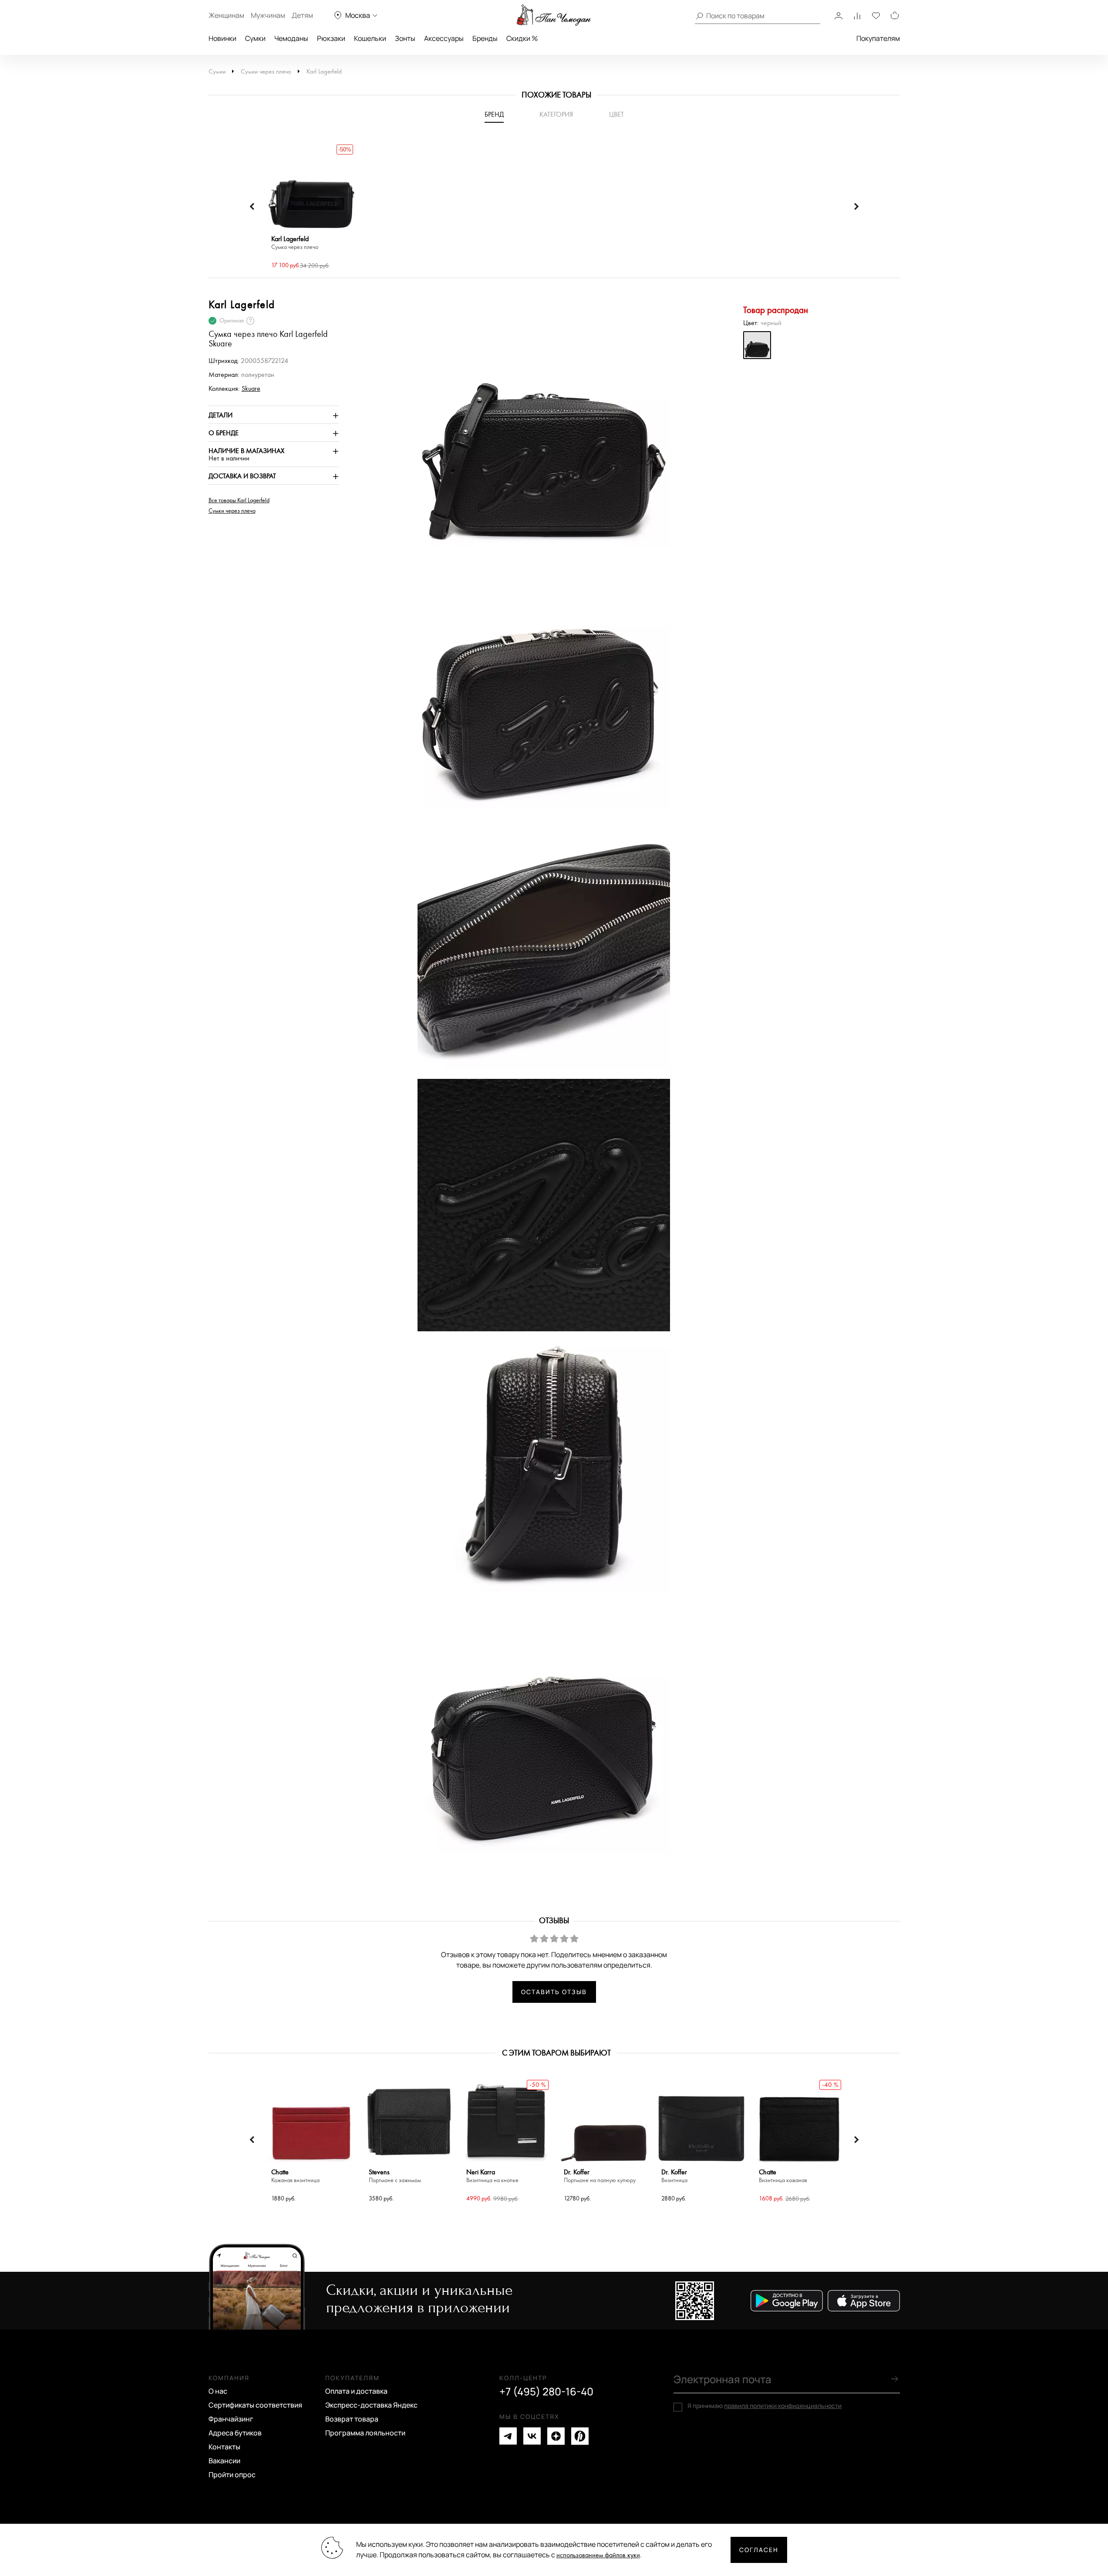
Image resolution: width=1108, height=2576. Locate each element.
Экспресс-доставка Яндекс (371, 2405)
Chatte (295, 2176)
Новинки (222, 38)
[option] (311, 207)
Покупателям (878, 38)
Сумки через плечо (266, 72)
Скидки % (522, 38)
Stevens (395, 2176)
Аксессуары (444, 38)
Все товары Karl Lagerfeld (239, 500)
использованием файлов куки (598, 2555)
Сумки (255, 38)
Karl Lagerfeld (324, 72)
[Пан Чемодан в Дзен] (556, 2436)
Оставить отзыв (554, 1992)
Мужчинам (268, 15)
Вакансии (224, 2461)
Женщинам (226, 15)
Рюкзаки (331, 38)
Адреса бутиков (235, 2433)
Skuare (251, 389)
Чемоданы (291, 38)
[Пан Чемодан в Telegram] (508, 2436)
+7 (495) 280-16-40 (546, 2391)
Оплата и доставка (356, 2391)
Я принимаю (764, 2406)
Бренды (485, 38)
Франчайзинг (231, 2419)
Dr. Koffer (600, 2176)
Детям (302, 15)
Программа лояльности (365, 2433)
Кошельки (370, 38)
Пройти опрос (232, 2475)
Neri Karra (492, 2176)
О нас (218, 2391)
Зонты (405, 38)
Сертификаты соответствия (255, 2405)
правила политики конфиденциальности (783, 2406)
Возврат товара (352, 2419)
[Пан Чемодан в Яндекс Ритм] (580, 2436)
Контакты (224, 2447)
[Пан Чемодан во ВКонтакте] (532, 2436)
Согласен (759, 2550)
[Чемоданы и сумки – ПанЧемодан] (554, 15)
